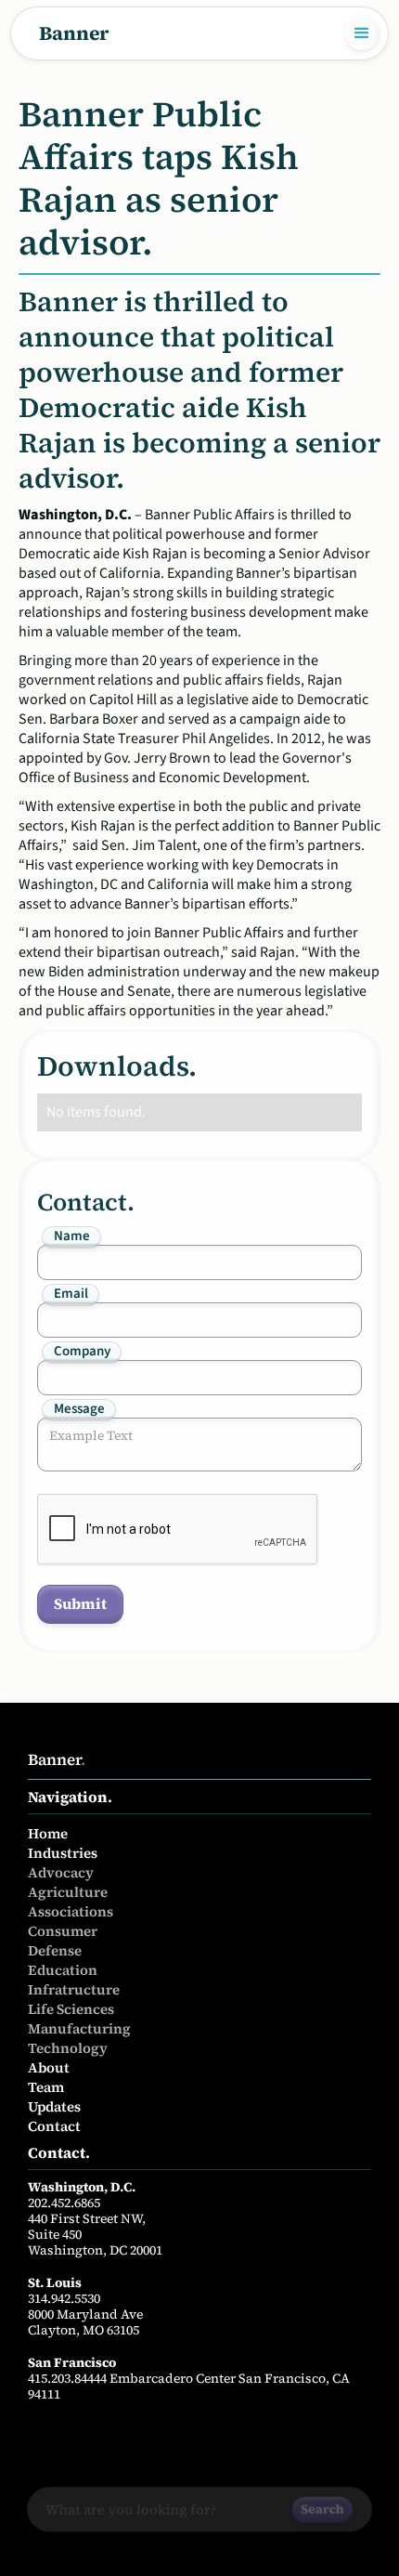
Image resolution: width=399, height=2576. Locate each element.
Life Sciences (71, 2009)
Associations (71, 1911)
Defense (55, 1950)
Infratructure (74, 1989)
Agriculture (68, 1892)
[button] (362, 33)
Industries (63, 1853)
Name (72, 1236)
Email (71, 1294)
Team (46, 2087)
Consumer (63, 1931)
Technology (68, 2048)
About (49, 2067)
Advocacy (61, 1872)
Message (79, 1409)
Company (82, 1352)
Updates (54, 2106)
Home (48, 1833)
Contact (54, 2126)
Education (63, 1970)
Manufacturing (79, 2028)
